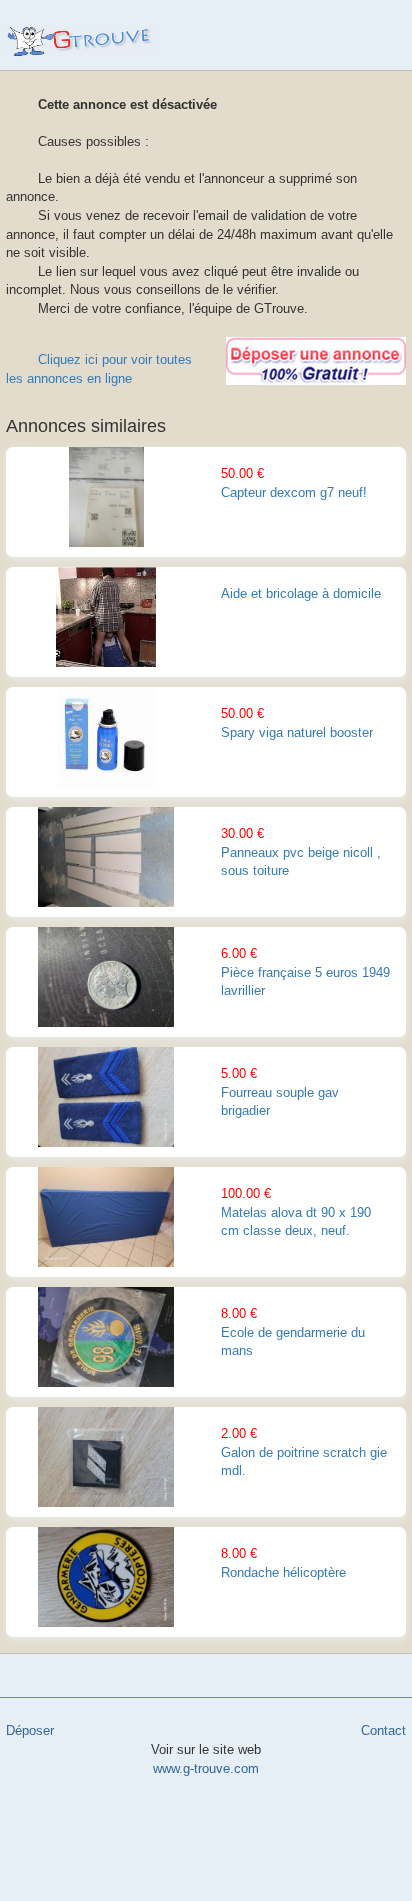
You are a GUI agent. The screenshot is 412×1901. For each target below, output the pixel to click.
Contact (383, 1730)
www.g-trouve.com (81, 41)
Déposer (30, 1730)
